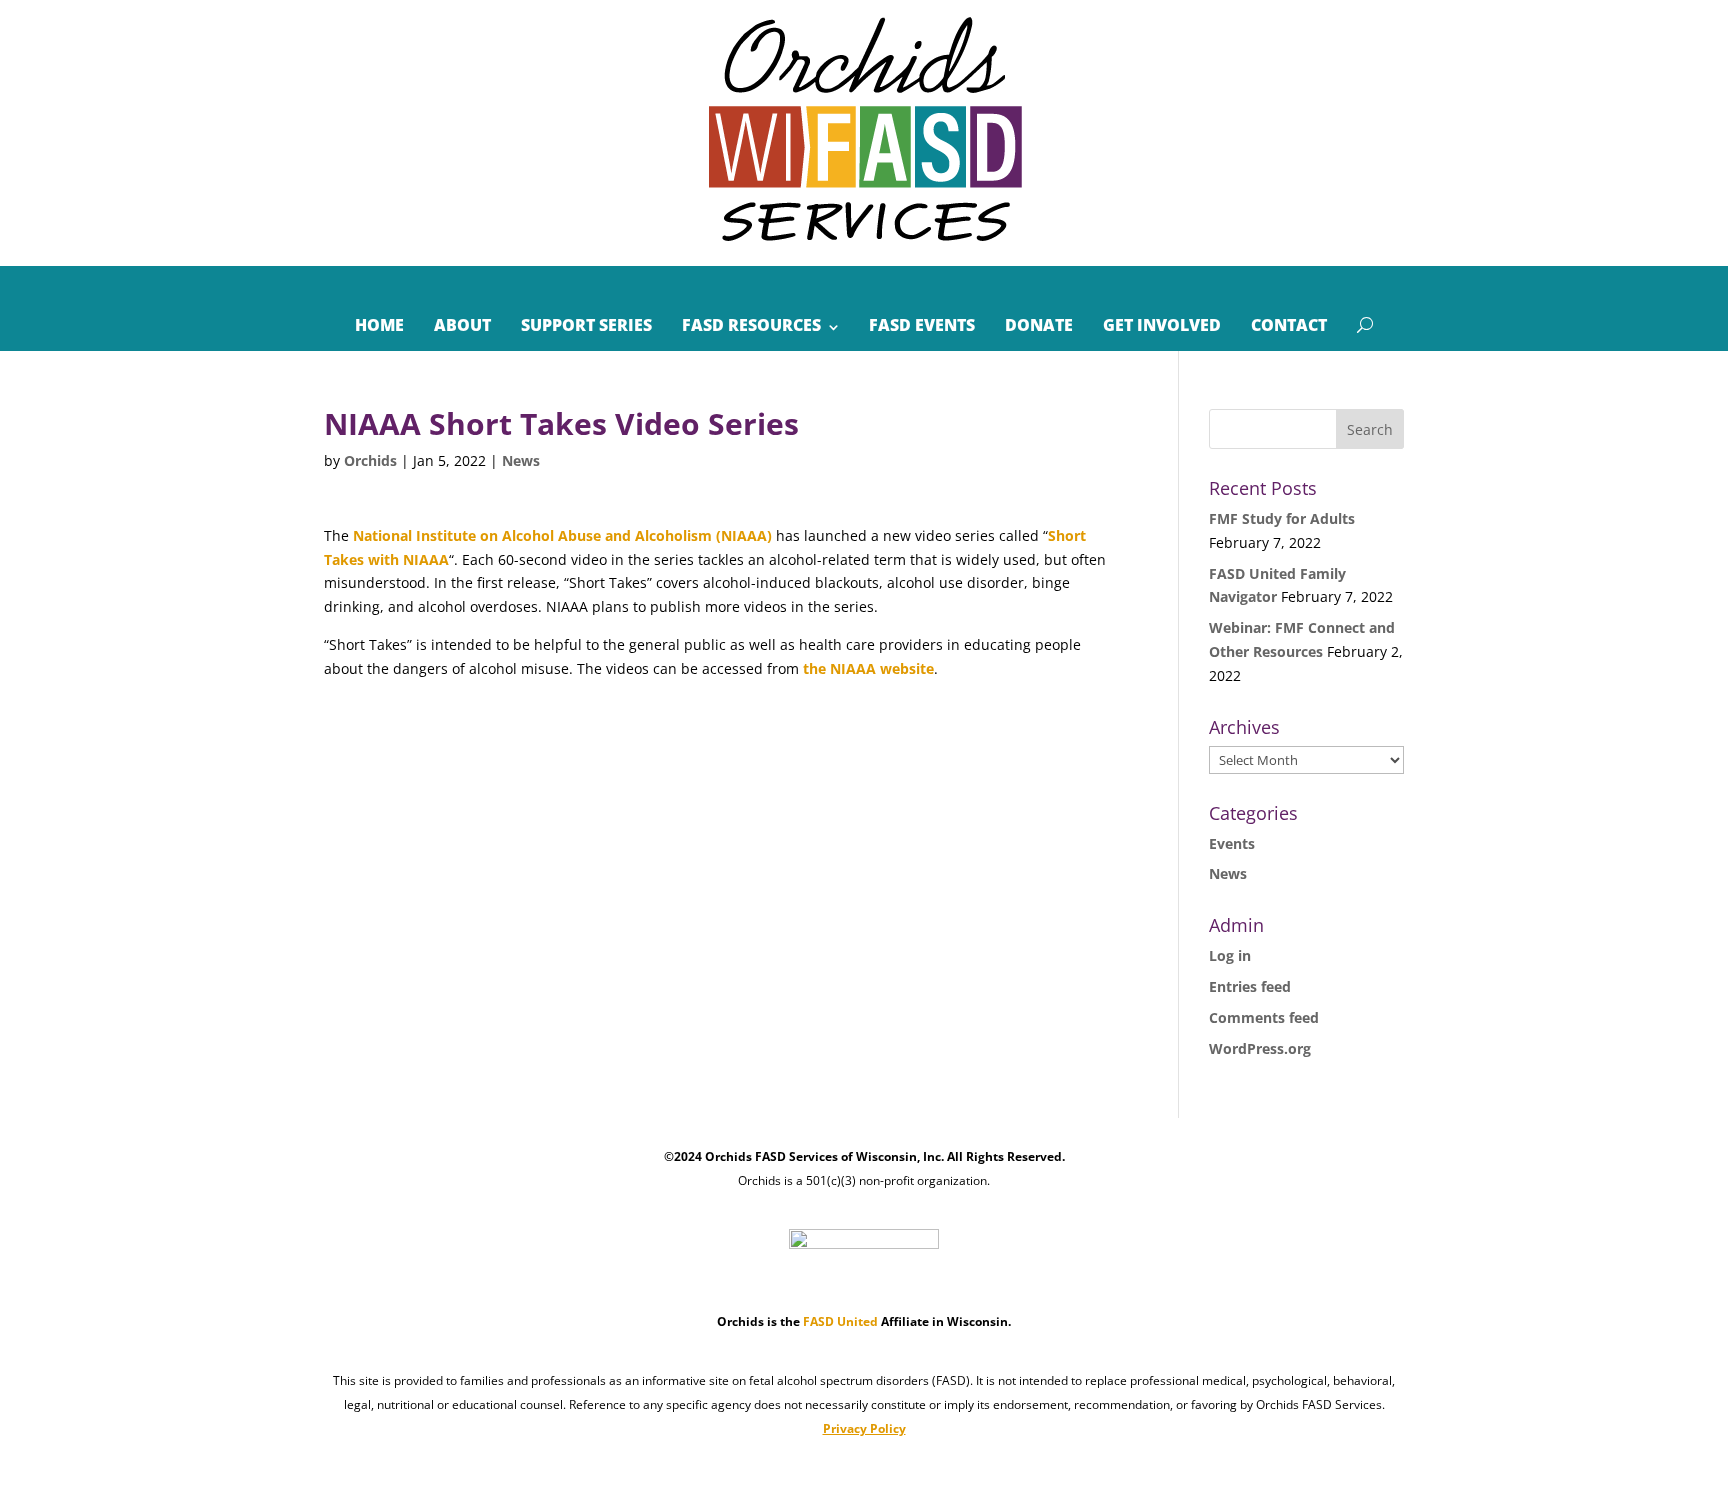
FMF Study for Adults (1282, 518)
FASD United (840, 1321)
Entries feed (1250, 986)
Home (379, 325)
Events (1232, 843)
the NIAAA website (868, 668)
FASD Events (922, 325)
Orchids (370, 460)
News (521, 460)
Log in (1230, 955)
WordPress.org (1260, 1048)
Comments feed (1264, 1017)
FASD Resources (751, 325)
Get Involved (1162, 325)
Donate (1039, 325)
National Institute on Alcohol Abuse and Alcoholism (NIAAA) (562, 535)
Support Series (586, 325)
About (462, 325)
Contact (1289, 325)
